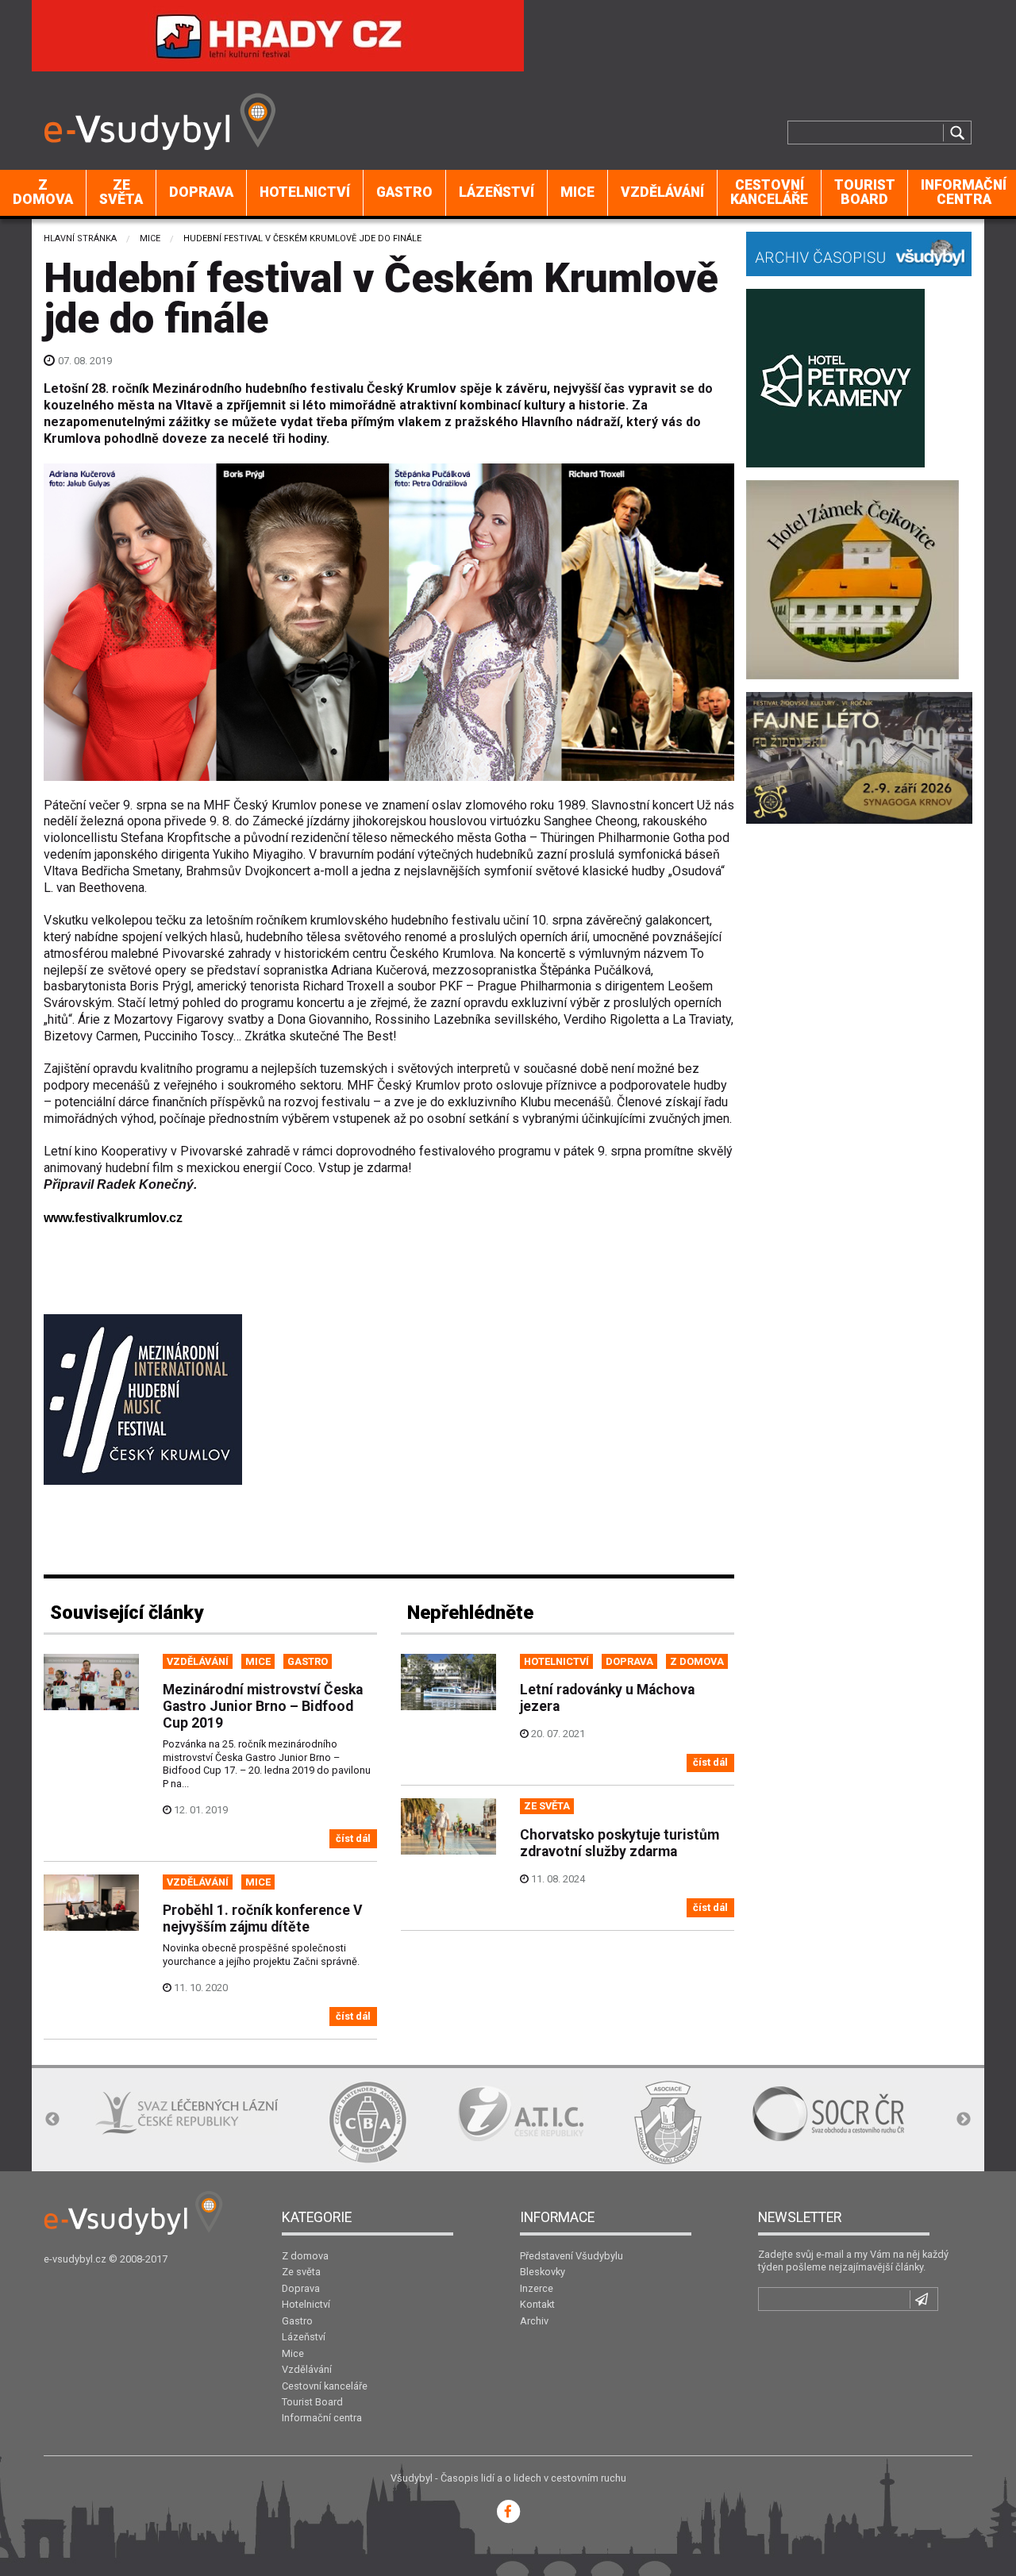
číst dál (353, 1838)
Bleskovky (543, 2272)
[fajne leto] (859, 757)
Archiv (534, 2321)
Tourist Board (865, 192)
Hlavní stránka (80, 238)
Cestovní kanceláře (769, 192)
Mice (577, 192)
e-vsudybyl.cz (75, 2259)
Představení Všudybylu (571, 2256)
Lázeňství (496, 192)
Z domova (43, 192)
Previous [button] (52, 2120)
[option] (187, 2114)
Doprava (201, 192)
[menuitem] (43, 193)
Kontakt (537, 2304)
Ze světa (121, 192)
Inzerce (537, 2288)
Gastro (404, 192)
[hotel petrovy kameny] (835, 377)
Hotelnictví (305, 192)
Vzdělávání (662, 192)
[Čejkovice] (852, 578)
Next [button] (964, 2120)
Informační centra (322, 2418)
